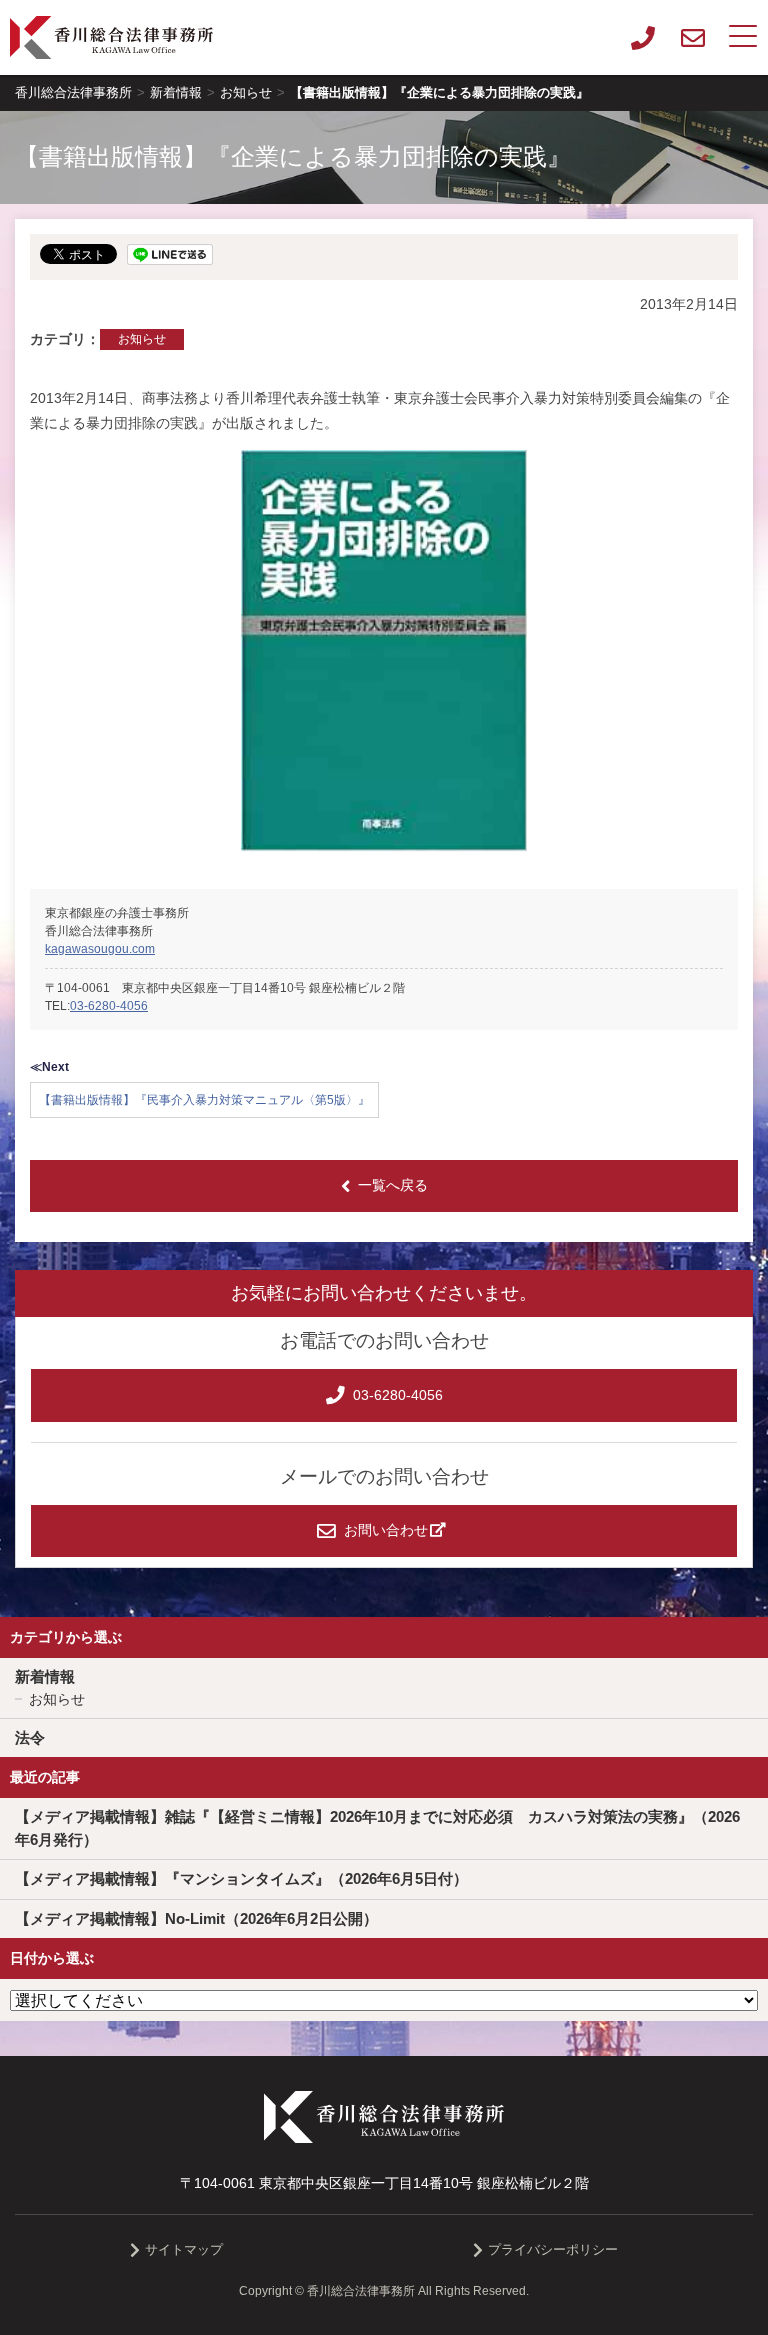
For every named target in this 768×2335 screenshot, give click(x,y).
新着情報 (45, 1676)
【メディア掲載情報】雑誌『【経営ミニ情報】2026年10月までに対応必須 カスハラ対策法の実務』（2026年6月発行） (377, 1828)
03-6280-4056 (109, 1006)
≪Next (49, 1067)
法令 (30, 1737)
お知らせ (142, 339)
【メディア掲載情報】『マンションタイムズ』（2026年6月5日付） (241, 1878)
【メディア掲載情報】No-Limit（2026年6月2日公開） (196, 1918)
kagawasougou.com (100, 949)
